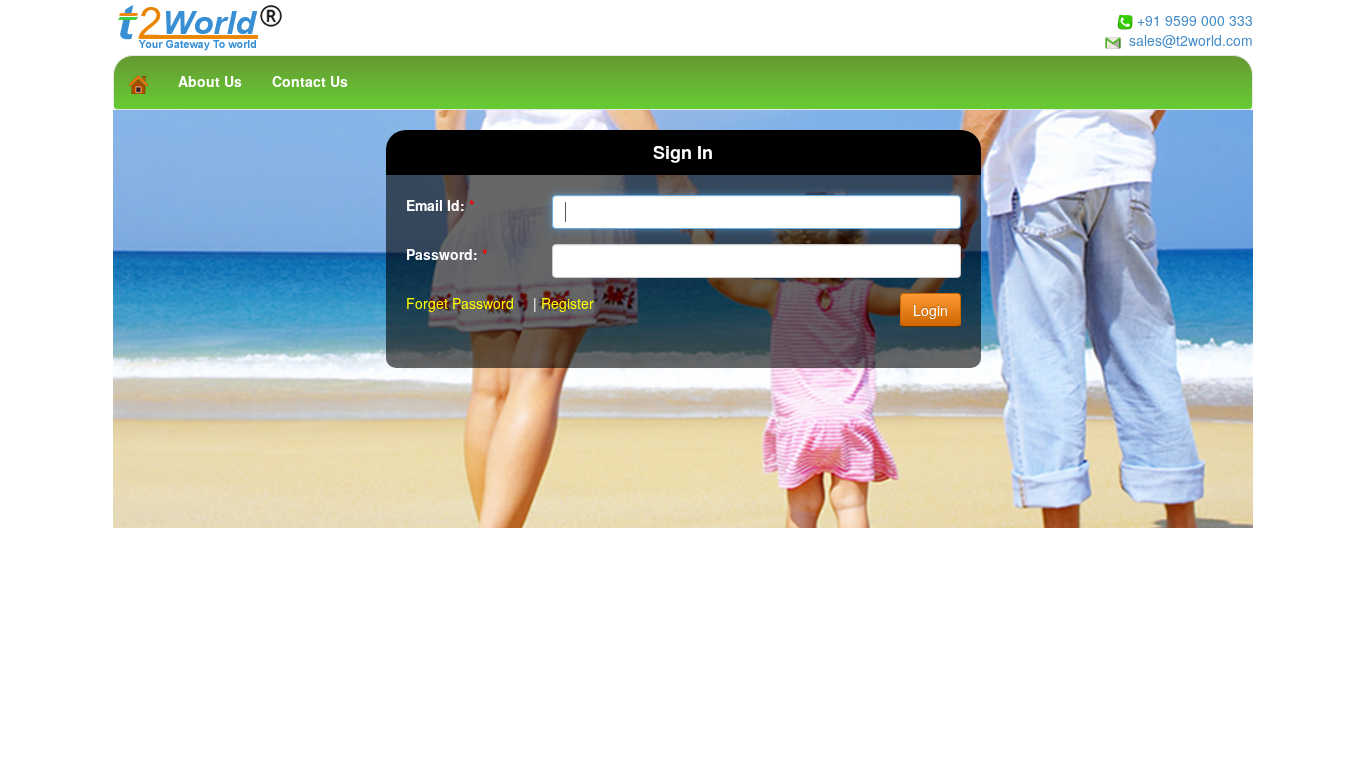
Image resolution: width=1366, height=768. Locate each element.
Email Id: (440, 205)
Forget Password (460, 303)
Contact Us (310, 81)
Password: (446, 254)
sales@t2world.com (1191, 40)
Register (567, 303)
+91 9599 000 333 (1195, 20)
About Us (210, 81)
